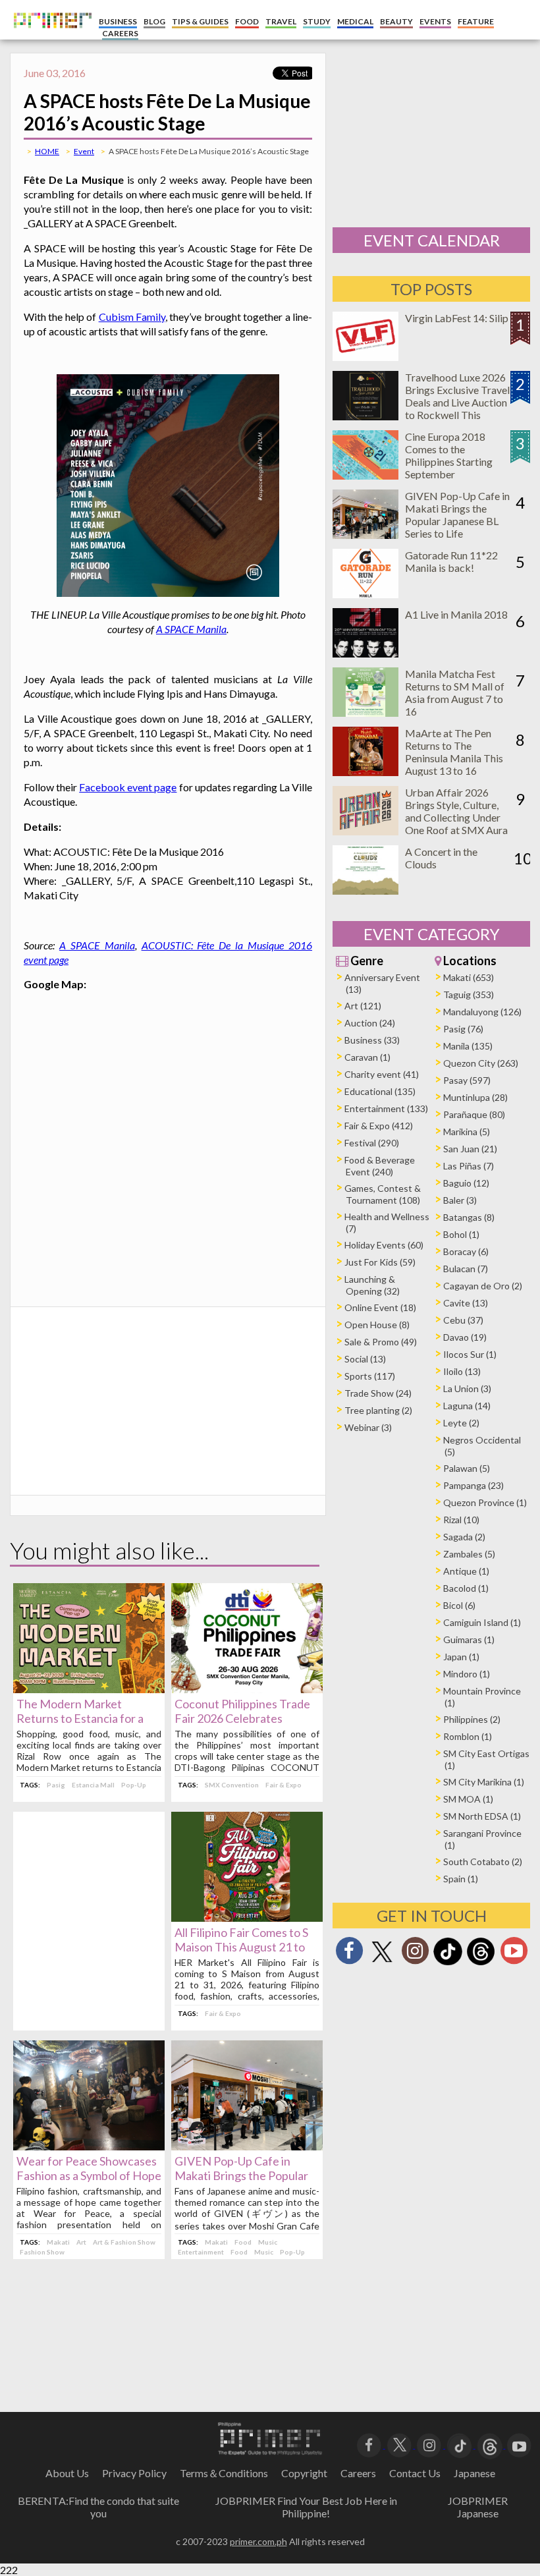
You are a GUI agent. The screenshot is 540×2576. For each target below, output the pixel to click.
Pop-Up (134, 1785)
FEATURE (476, 21)
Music (268, 2242)
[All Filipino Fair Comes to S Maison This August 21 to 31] (247, 1918)
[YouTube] (519, 2444)
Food (243, 2242)
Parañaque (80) (474, 1114)
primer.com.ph (258, 2541)
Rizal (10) (461, 1520)
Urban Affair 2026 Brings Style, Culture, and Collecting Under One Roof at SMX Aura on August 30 (456, 817)
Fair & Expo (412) (379, 1126)
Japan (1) (461, 1657)
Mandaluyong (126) (482, 1012)
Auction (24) (370, 1023)
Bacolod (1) (466, 1588)
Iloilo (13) (462, 1371)
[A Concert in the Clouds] (365, 890)
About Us (67, 2473)
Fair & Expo (283, 1785)
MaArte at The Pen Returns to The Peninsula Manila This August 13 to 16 (454, 752)
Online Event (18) (380, 1307)
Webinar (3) (368, 1427)
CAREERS (120, 33)
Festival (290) (372, 1143)
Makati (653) (469, 977)
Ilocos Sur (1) (470, 1354)
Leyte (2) (461, 1423)
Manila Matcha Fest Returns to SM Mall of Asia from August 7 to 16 (455, 692)
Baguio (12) (466, 1183)
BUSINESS (118, 21)
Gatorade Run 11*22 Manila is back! (451, 561)
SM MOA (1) (468, 1799)
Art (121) (363, 1006)
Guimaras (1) (469, 1639)
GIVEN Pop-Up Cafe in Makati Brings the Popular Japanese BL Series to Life (242, 2175)
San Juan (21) (470, 1149)
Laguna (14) (467, 1406)
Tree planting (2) (378, 1410)
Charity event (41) (382, 1074)
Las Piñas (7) (469, 1166)
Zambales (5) (469, 1554)
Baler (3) (460, 1200)
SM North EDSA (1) (482, 1816)
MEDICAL (355, 21)
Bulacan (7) (466, 1269)
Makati (58, 2242)
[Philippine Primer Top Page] (49, 37)
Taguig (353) (469, 994)
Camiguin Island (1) (482, 1622)
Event (84, 151)
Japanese (474, 2473)
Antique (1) (466, 1571)
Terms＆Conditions (224, 2473)
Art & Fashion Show (124, 2242)
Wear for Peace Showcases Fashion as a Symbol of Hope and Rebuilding (89, 2175)
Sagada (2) (464, 1537)
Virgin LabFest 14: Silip (457, 318)
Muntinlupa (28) (475, 1097)
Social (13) (365, 1359)
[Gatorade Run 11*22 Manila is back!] (365, 594)
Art (81, 2242)
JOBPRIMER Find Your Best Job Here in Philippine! (306, 2507)
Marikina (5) (467, 1132)
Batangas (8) (469, 1217)
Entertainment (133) (386, 1108)
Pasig (56, 1785)
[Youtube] (514, 1954)
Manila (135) (468, 1046)
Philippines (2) (472, 1719)
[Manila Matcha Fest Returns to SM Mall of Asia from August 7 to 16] (365, 713)
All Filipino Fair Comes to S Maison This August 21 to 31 (241, 1947)
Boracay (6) (466, 1251)
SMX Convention (232, 1785)
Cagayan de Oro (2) (483, 1286)
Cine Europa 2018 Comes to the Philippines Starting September (449, 455)
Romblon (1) (468, 1736)
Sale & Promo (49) (381, 1342)
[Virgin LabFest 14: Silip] (365, 357)
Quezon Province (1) (485, 1502)
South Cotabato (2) (483, 1862)
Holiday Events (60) (384, 1245)
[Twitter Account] (382, 1963)
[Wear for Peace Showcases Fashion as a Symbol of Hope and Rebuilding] (89, 2146)
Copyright (304, 2473)
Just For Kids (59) (380, 1262)
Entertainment (201, 2252)
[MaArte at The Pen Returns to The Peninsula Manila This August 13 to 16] (365, 772)
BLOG (154, 21)
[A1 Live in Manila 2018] (365, 653)
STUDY (317, 21)
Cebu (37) (463, 1320)
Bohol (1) (461, 1234)
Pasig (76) (463, 1029)
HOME (47, 151)
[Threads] (481, 1964)
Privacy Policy (134, 2473)
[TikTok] (448, 1964)
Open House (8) (377, 1325)
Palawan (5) (467, 1468)
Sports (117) (370, 1376)
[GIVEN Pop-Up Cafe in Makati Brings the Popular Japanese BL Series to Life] (247, 2146)
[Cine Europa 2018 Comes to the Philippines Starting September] (365, 475)
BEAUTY (396, 21)
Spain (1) (461, 1879)
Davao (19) (465, 1337)
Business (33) (372, 1040)
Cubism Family (132, 317)
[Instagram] (415, 1954)
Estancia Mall (93, 1785)
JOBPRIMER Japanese (478, 2507)
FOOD (247, 21)
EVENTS (435, 21)
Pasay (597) (467, 1080)
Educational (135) (380, 1091)
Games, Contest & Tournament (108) (383, 1194)
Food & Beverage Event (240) (380, 1166)
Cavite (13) (466, 1303)
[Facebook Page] (349, 1954)
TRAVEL (281, 21)
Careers (358, 2473)
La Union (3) (467, 1388)
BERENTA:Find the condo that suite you (98, 2507)
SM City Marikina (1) (484, 1782)
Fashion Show (42, 2252)
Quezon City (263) (481, 1063)
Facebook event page (128, 787)
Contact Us (415, 2473)
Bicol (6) (459, 1605)
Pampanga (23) (473, 1485)
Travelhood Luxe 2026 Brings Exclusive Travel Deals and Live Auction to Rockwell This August (457, 402)
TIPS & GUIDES (200, 21)
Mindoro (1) (467, 1674)
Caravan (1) (367, 1057)
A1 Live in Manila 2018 (456, 614)
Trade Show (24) (378, 1393)
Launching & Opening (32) (372, 1285)
